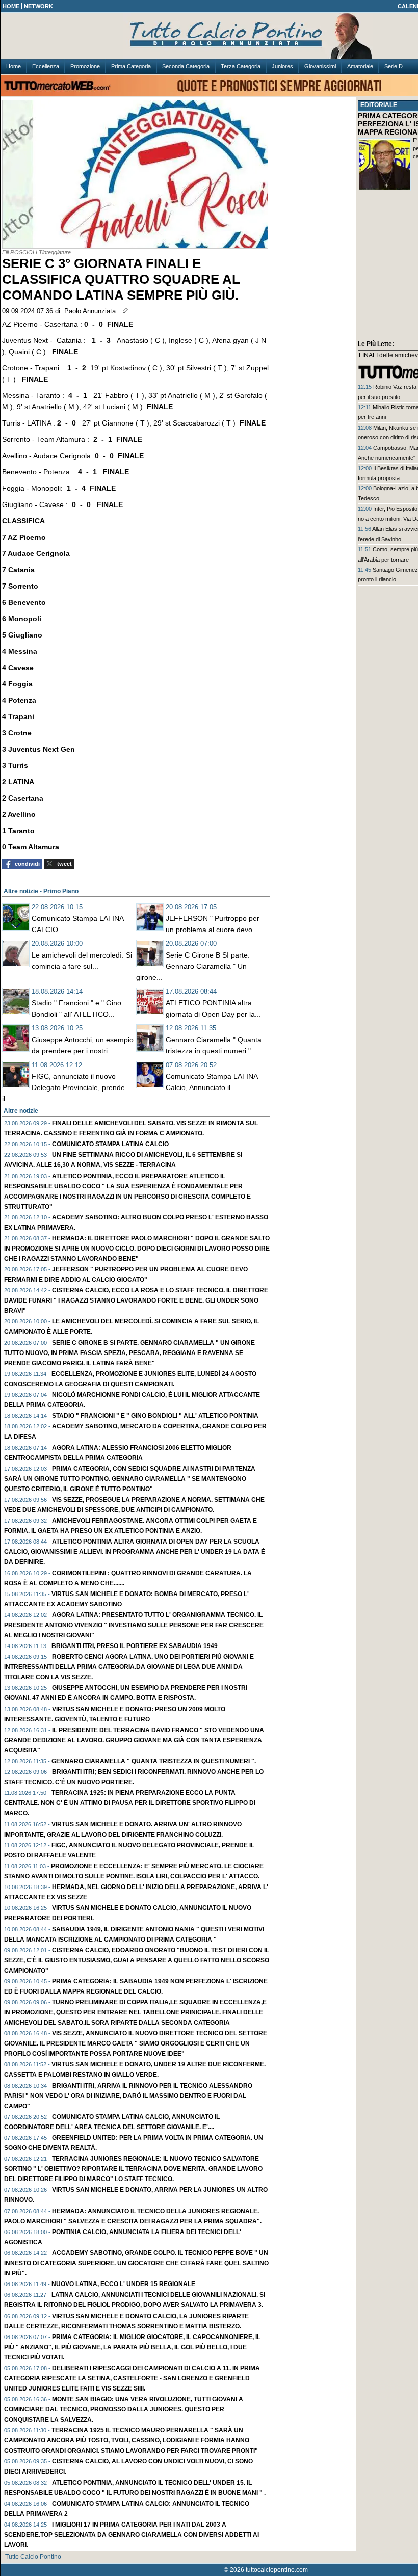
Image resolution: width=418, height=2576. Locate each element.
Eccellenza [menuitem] (46, 66)
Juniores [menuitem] (282, 66)
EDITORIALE (379, 105)
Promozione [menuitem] (85, 66)
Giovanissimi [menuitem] (320, 66)
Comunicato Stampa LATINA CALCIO (110, 1144)
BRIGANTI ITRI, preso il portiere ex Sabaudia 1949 (135, 1646)
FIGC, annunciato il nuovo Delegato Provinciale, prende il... (63, 1087)
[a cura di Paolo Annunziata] (266, 36)
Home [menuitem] (14, 66)
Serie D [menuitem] (394, 66)
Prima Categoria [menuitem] (131, 66)
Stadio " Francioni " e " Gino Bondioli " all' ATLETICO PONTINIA (155, 1416)
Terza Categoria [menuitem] (241, 66)
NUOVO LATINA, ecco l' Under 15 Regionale (123, 2284)
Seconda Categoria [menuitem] (186, 66)
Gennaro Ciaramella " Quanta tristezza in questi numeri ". (154, 1761)
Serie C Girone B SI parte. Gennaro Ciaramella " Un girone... (193, 966)
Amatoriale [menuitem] (360, 66)
